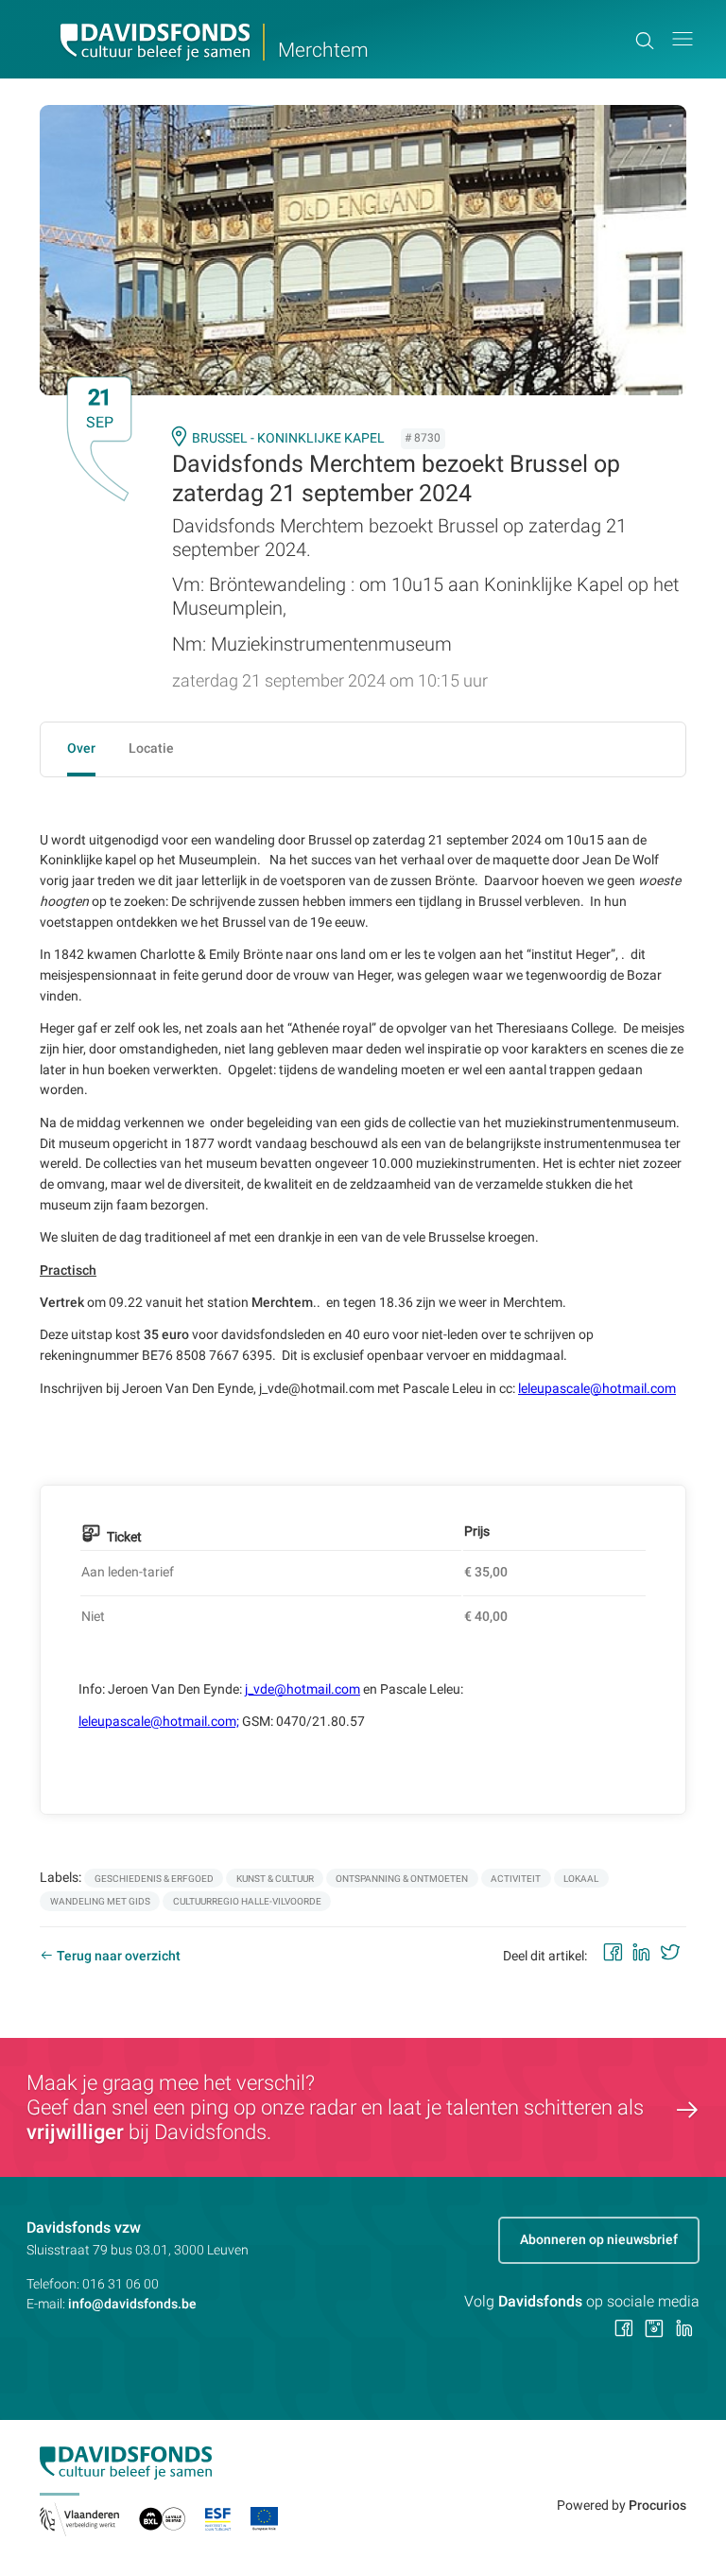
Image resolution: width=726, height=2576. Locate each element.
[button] (683, 39)
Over (81, 748)
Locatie (151, 748)
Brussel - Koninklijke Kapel (288, 438)
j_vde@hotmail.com (302, 1689)
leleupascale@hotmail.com (597, 1388)
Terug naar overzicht (119, 1956)
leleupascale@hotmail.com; (159, 1721)
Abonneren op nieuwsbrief (599, 2239)
